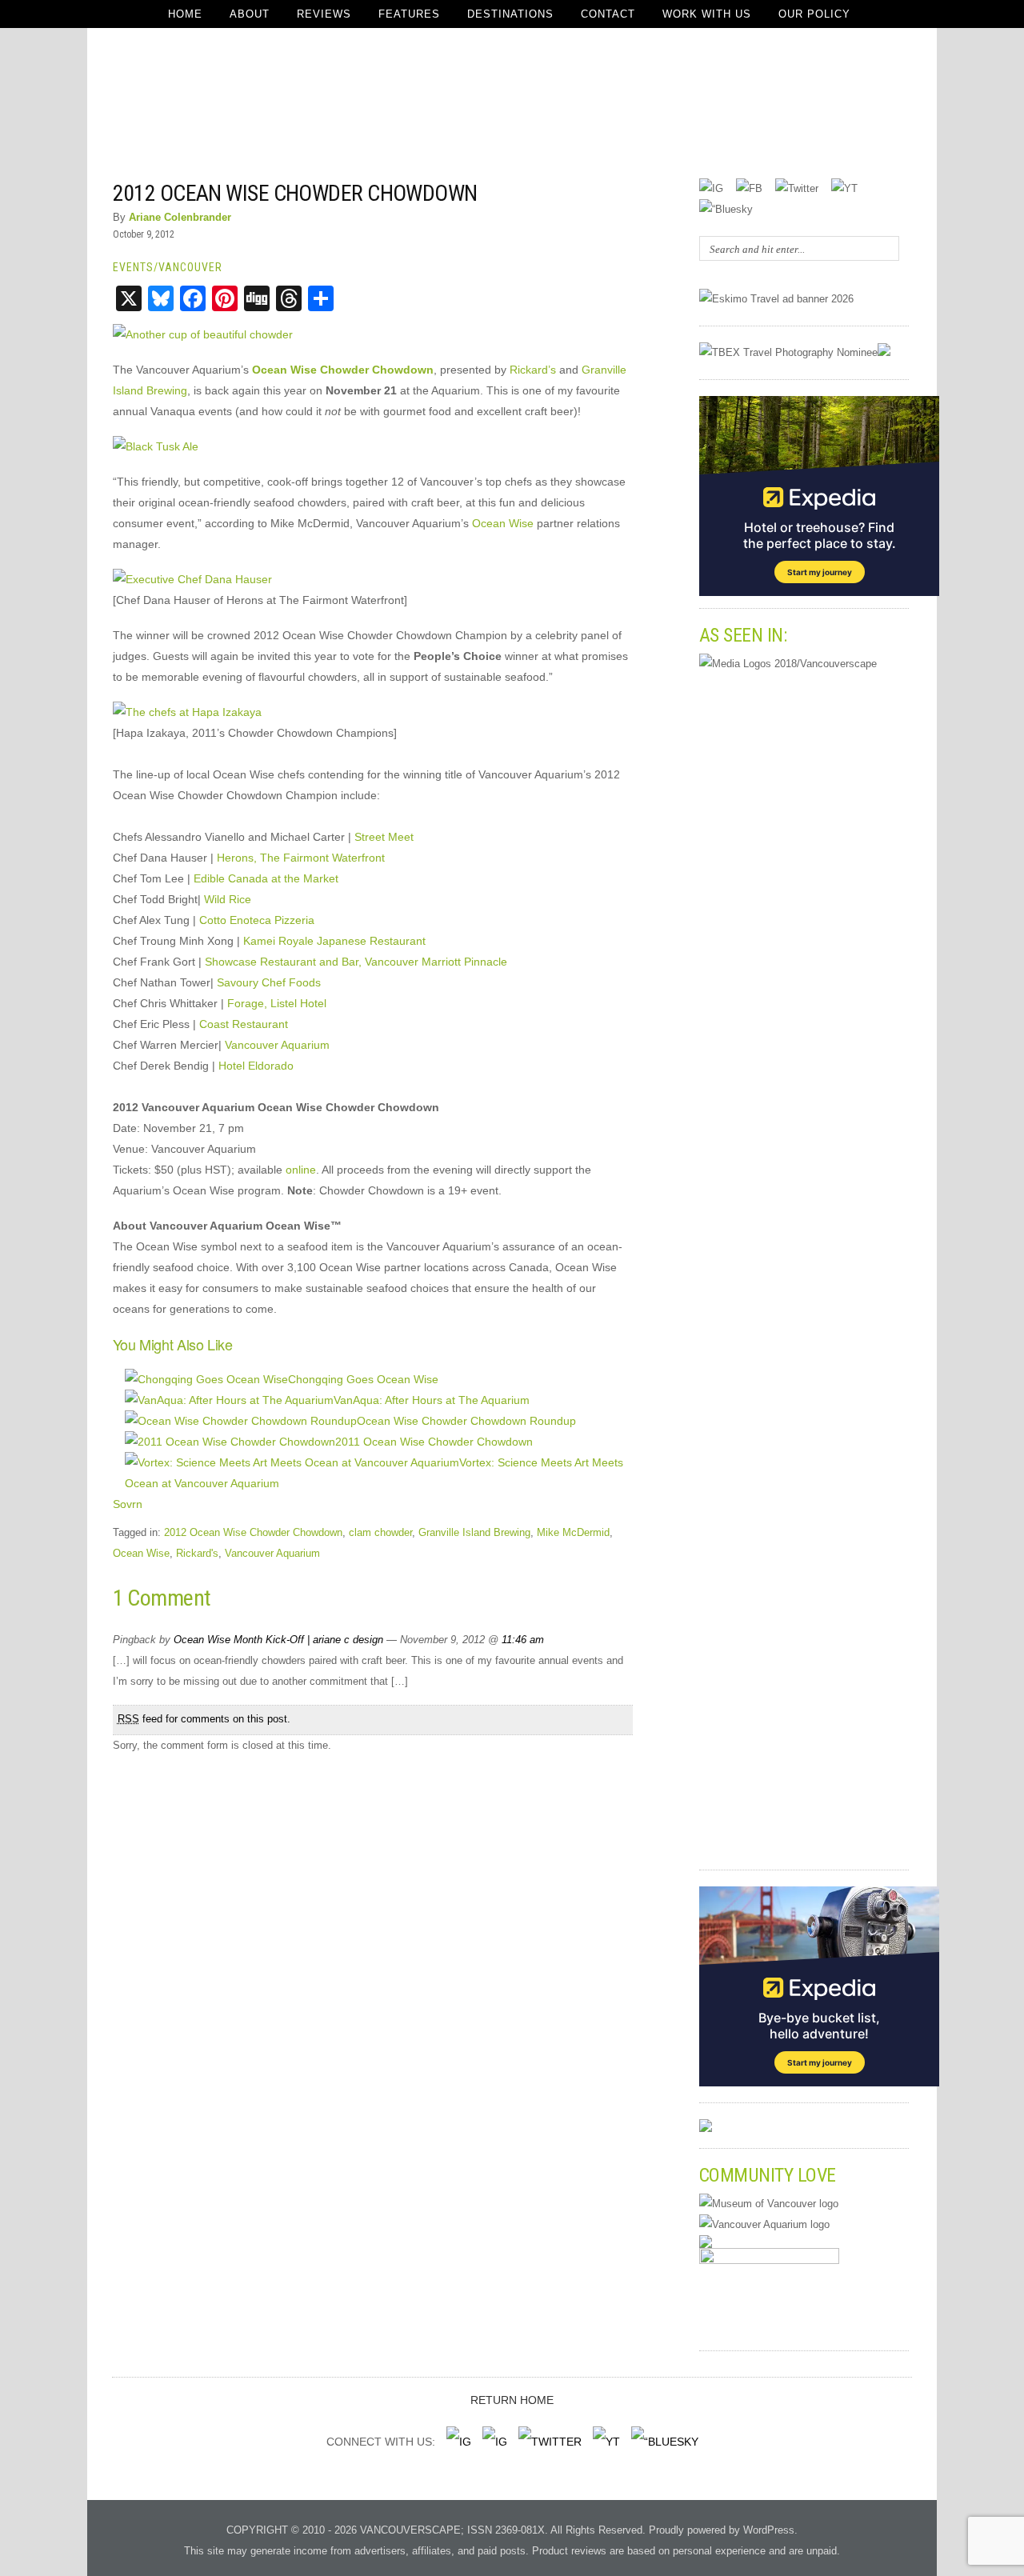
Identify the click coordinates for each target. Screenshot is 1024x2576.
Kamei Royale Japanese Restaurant (334, 941)
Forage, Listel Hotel (277, 1003)
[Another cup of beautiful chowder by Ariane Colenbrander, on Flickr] (203, 334)
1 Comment (588, 192)
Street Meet (384, 837)
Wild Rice (228, 899)
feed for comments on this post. (204, 1719)
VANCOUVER (190, 267)
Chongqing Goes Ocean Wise (363, 1379)
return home (512, 2400)
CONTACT (608, 14)
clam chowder (380, 1532)
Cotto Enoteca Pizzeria (257, 920)
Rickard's (197, 1553)
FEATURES (409, 14)
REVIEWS (324, 14)
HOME (185, 14)
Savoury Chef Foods (269, 982)
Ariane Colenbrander (180, 217)
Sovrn (128, 1504)
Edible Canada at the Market (266, 878)
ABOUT (250, 14)
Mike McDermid (573, 1532)
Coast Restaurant (244, 1024)
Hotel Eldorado (256, 1066)
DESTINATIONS (510, 14)
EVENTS (133, 267)
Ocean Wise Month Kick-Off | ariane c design (278, 1640)
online (301, 1170)
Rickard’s (533, 370)
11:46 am (523, 1640)
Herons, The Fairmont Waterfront (301, 858)
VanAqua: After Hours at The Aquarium (432, 1400)
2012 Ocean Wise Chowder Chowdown (295, 193)
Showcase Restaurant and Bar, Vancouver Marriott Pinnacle (356, 962)
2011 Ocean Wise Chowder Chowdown (434, 1442)
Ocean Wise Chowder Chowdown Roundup (466, 1421)
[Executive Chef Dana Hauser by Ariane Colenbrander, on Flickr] (192, 579)
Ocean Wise (503, 523)
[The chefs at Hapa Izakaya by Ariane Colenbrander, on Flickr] (187, 712)
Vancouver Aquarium (277, 1045)
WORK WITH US (707, 14)
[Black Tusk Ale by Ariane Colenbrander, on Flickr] (156, 446)
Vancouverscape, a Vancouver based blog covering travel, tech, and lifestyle (512, 104)
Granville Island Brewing (474, 1532)
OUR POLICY (814, 14)
